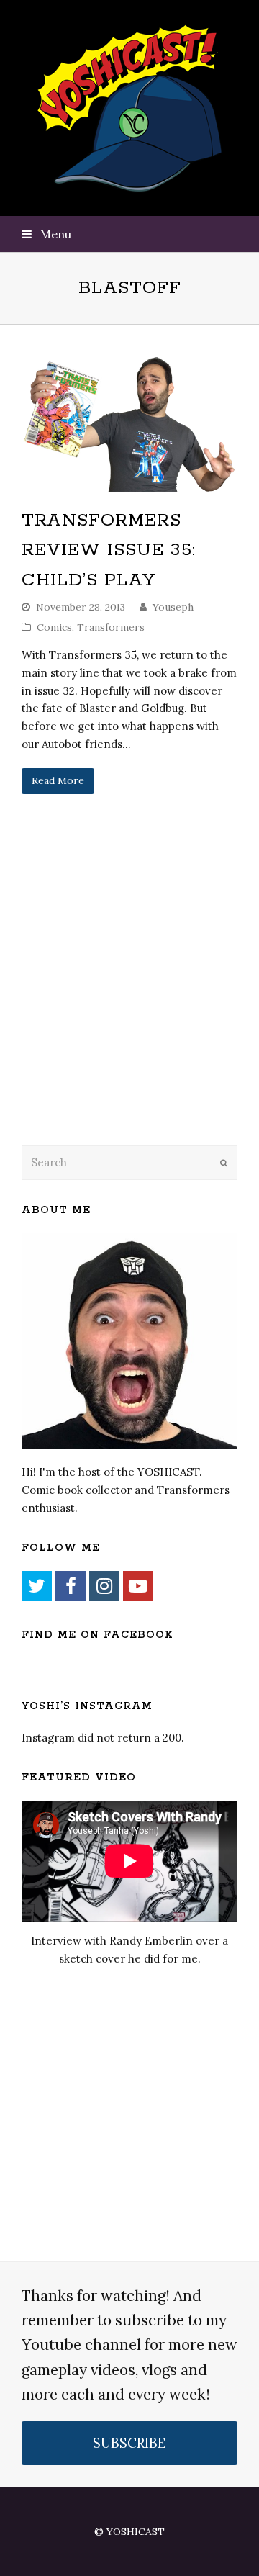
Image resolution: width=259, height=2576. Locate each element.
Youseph (173, 607)
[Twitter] (37, 1586)
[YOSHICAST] (130, 108)
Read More (58, 780)
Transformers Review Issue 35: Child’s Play (109, 550)
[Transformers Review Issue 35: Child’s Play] (129, 423)
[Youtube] (138, 1586)
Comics (54, 627)
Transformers (111, 627)
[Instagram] (104, 1586)
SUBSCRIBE (129, 2443)
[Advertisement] (122, 1018)
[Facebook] (71, 1586)
